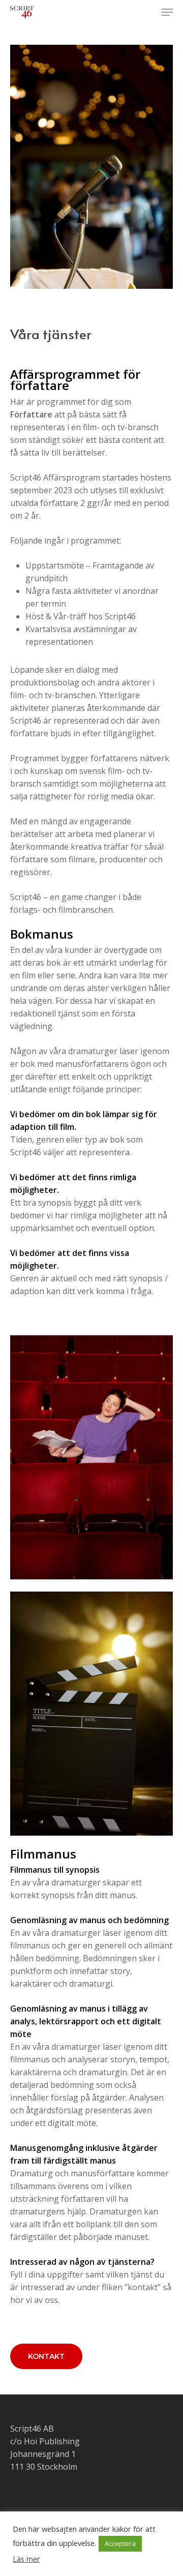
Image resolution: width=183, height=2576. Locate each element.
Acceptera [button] (120, 2543)
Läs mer (26, 2559)
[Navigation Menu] (167, 12)
